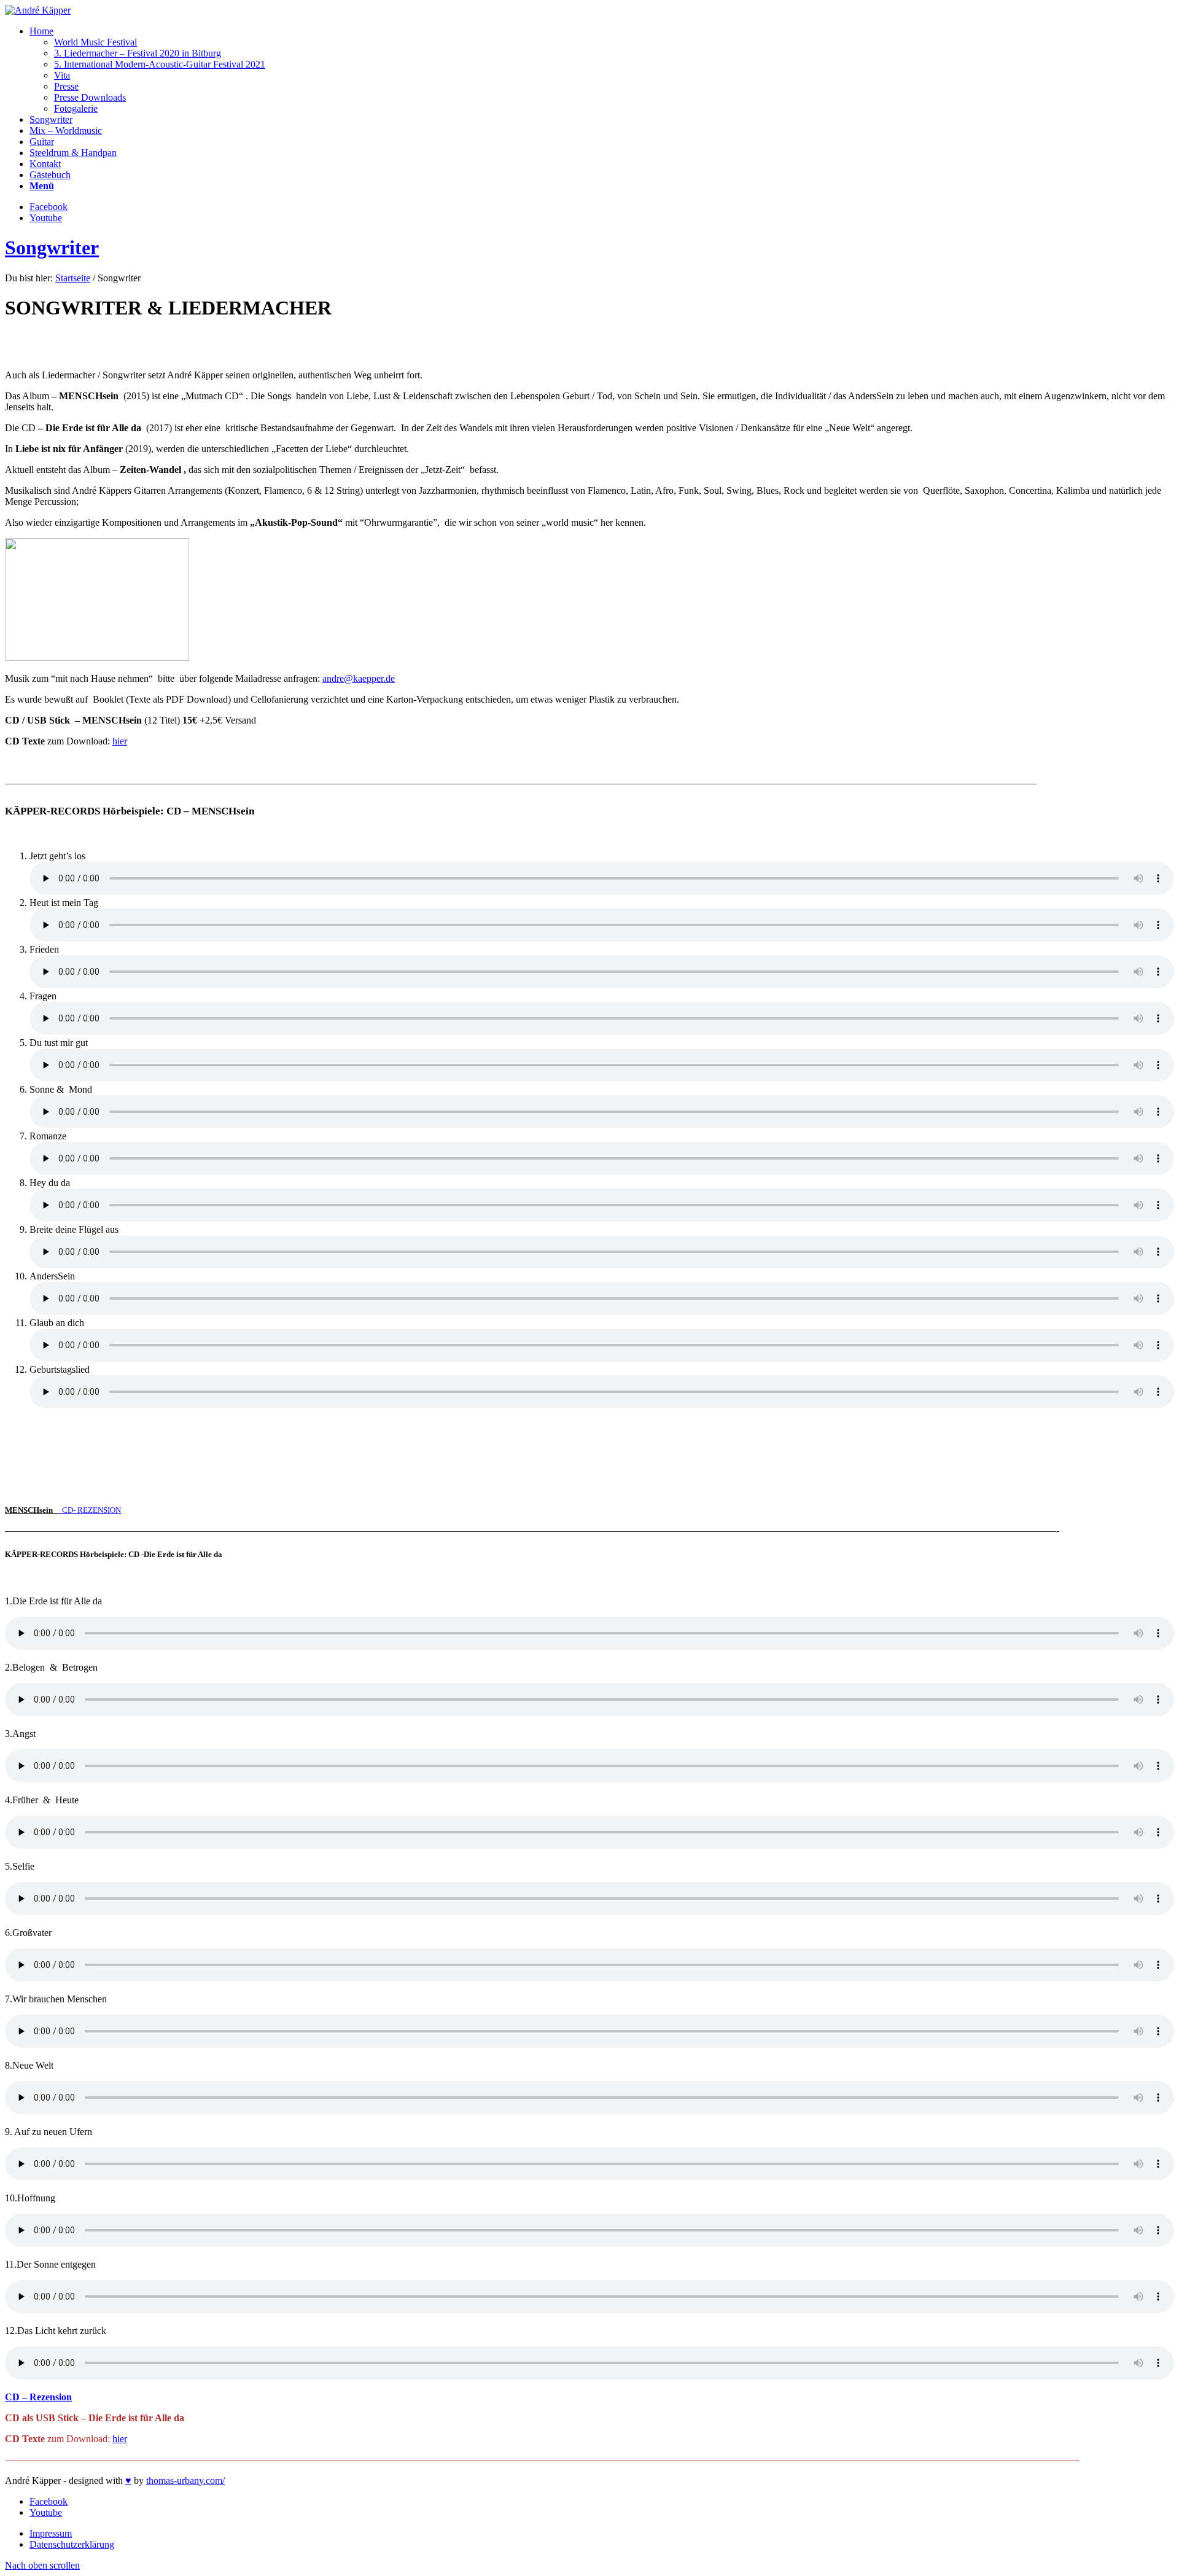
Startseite (73, 278)
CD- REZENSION (91, 1510)
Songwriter (52, 248)
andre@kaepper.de (359, 678)
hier (120, 741)
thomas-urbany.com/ (185, 2480)
